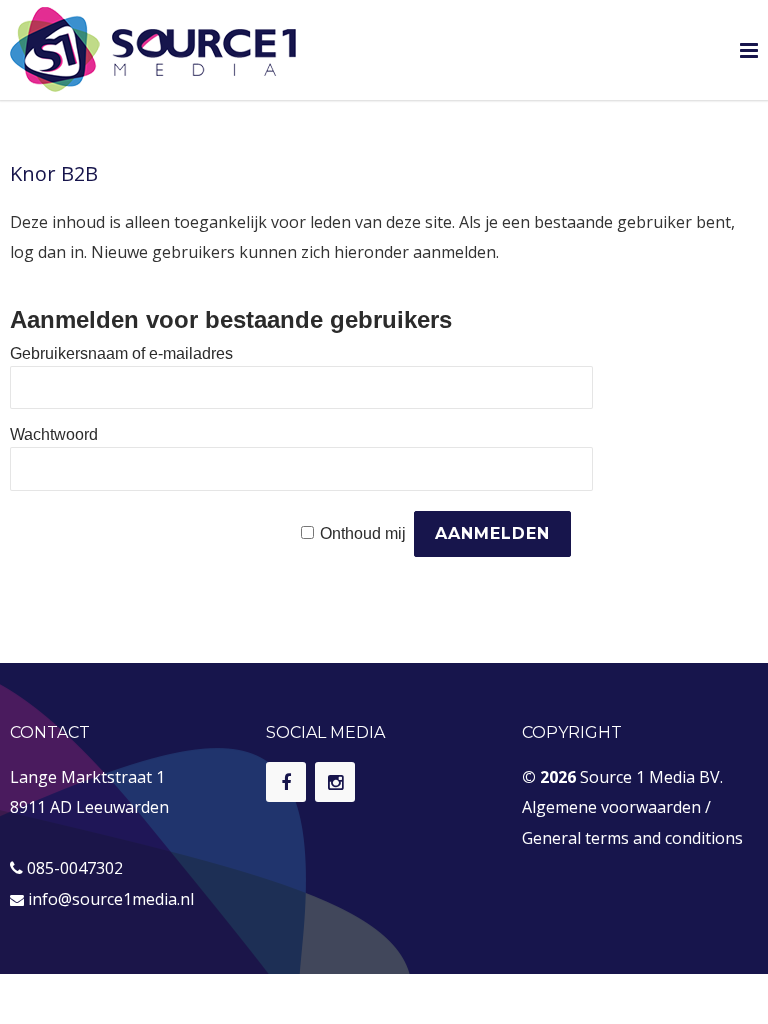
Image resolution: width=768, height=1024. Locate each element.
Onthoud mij (363, 533)
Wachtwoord (54, 434)
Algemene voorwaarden (611, 807)
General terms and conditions (632, 838)
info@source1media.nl (111, 899)
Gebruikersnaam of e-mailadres (121, 353)
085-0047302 (75, 868)
